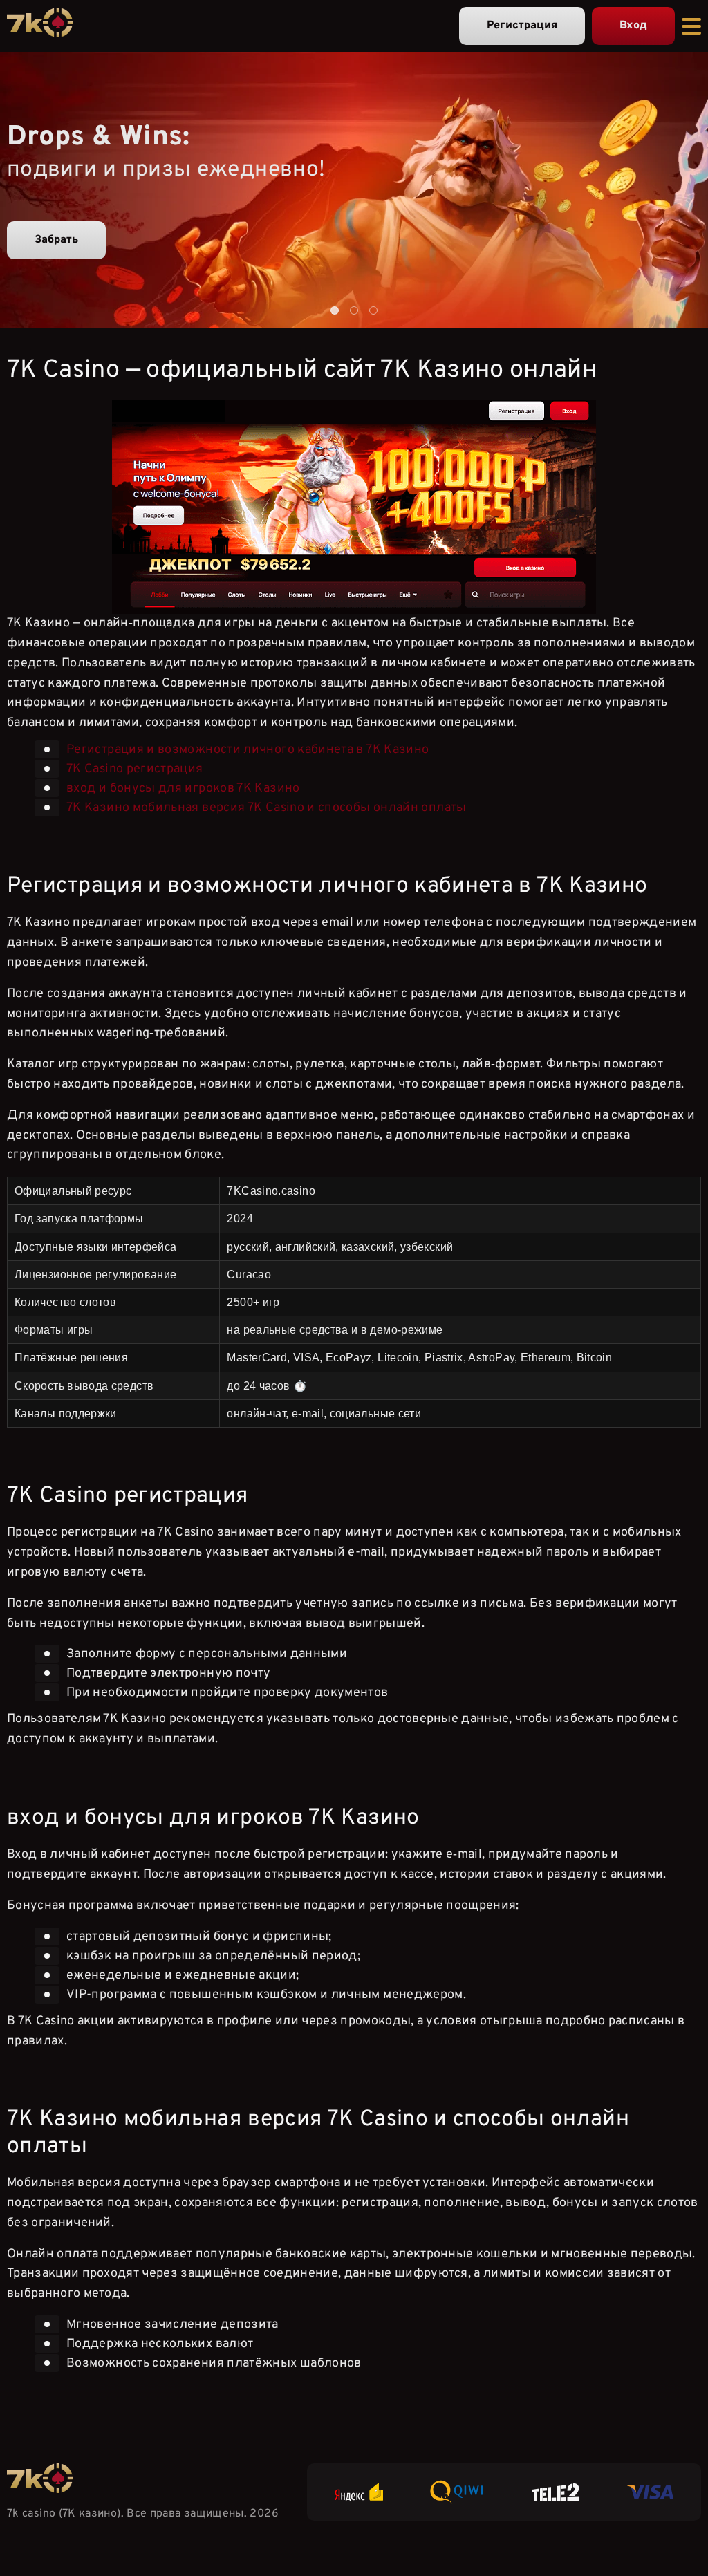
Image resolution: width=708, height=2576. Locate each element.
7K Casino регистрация (135, 769)
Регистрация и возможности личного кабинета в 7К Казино (248, 750)
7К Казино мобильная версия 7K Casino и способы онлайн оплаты (267, 808)
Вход (633, 26)
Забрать (56, 240)
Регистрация (522, 26)
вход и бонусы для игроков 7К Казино (183, 788)
